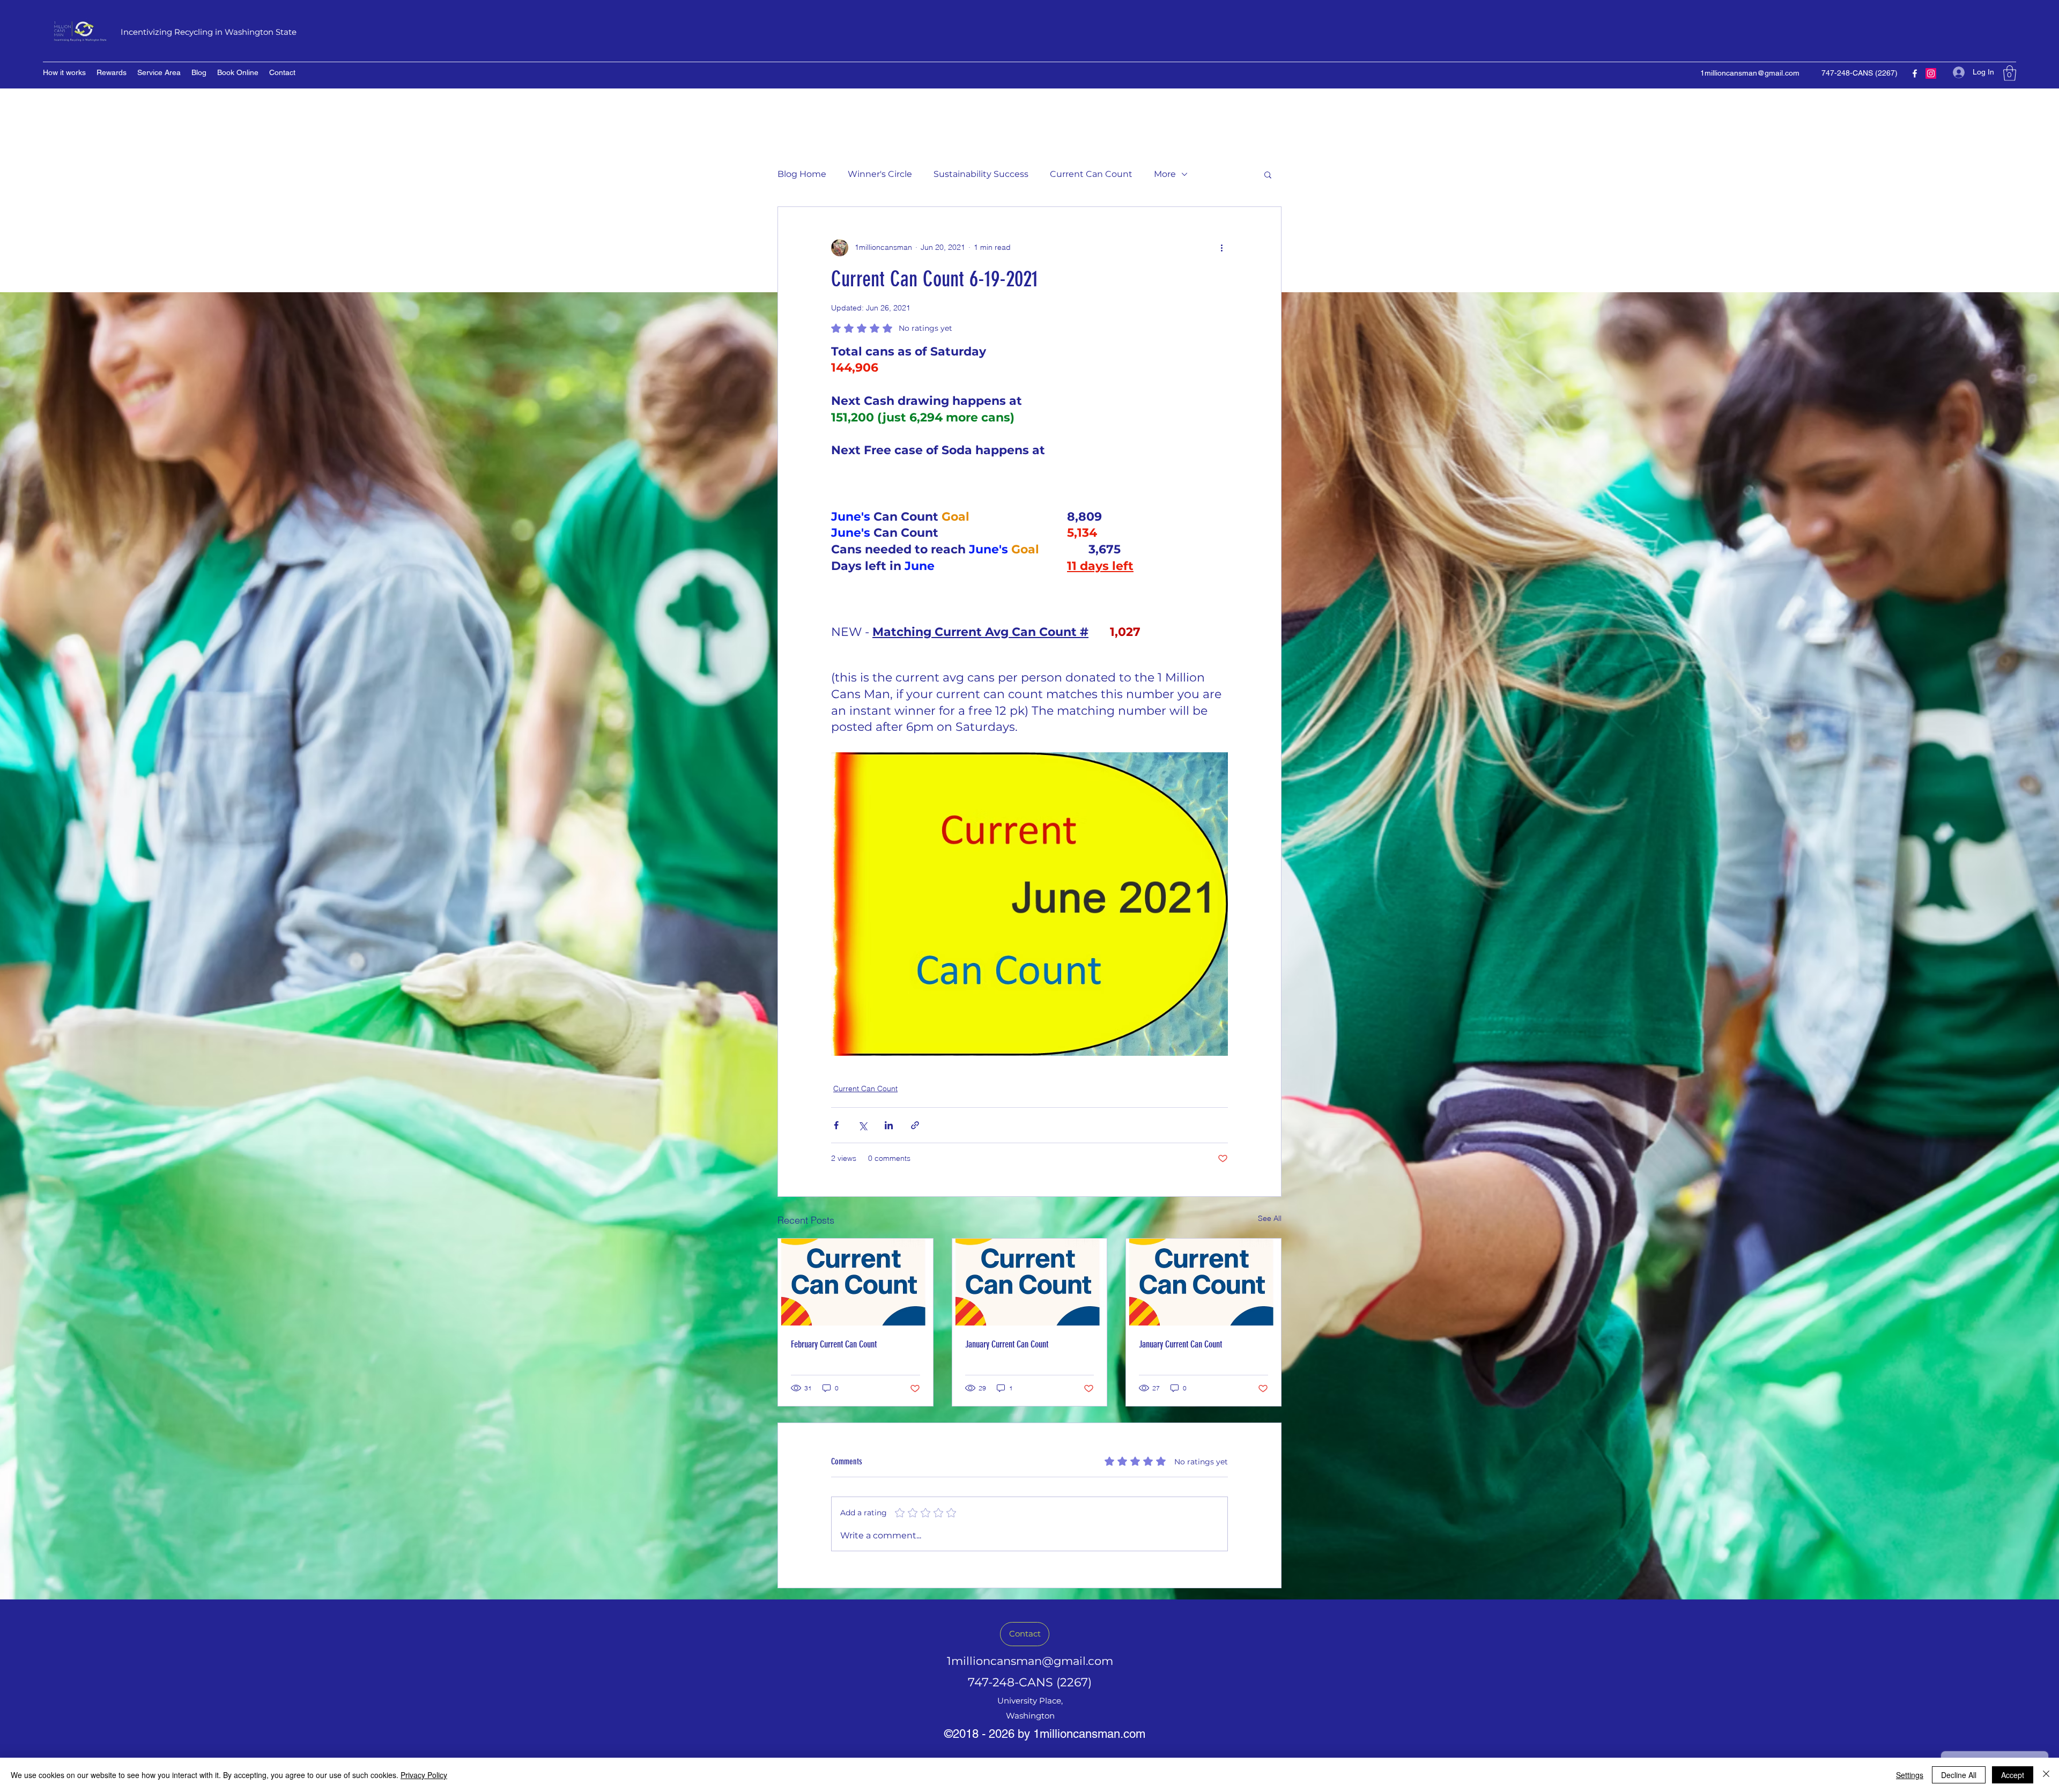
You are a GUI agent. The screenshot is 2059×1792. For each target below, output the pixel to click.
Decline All (1959, 1775)
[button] (2010, 73)
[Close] (2046, 1775)
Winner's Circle (880, 174)
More (1165, 174)
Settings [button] (1910, 1775)
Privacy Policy (424, 1775)
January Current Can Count (1007, 1344)
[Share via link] (915, 1125)
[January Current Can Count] (1030, 1282)
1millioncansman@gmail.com (1750, 73)
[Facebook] (1915, 73)
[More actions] (1221, 248)
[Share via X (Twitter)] (862, 1125)
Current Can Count (1091, 174)
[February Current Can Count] (856, 1282)
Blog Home (802, 174)
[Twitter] (1931, 73)
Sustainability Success (981, 174)
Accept (2013, 1775)
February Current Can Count (834, 1344)
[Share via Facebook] (836, 1125)
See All (1270, 1218)
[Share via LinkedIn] (889, 1125)
